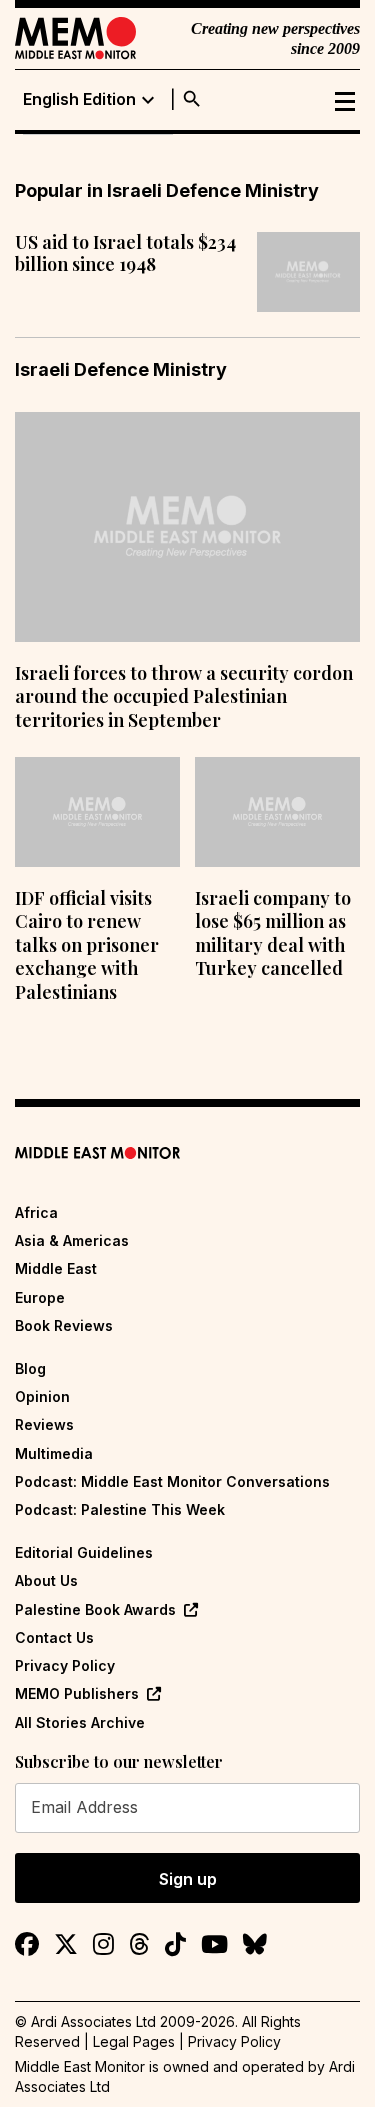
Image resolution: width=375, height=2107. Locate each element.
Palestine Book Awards (95, 1609)
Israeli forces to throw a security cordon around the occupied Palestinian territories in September (184, 696)
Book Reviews (64, 1325)
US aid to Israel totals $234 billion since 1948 (125, 253)
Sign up (188, 1879)
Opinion (42, 1396)
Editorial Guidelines (84, 1552)
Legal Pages (134, 2041)
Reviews (44, 1424)
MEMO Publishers (77, 1693)
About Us (46, 1580)
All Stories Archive (80, 1722)
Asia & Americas (72, 1240)
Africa (36, 1212)
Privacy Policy (65, 1665)
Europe (40, 1297)
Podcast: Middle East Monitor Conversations (172, 1481)
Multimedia (54, 1453)
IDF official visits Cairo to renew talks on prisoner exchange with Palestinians (87, 945)
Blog (30, 1368)
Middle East (56, 1268)
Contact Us (54, 1637)
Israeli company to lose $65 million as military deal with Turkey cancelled (273, 933)
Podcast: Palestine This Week (120, 1509)
